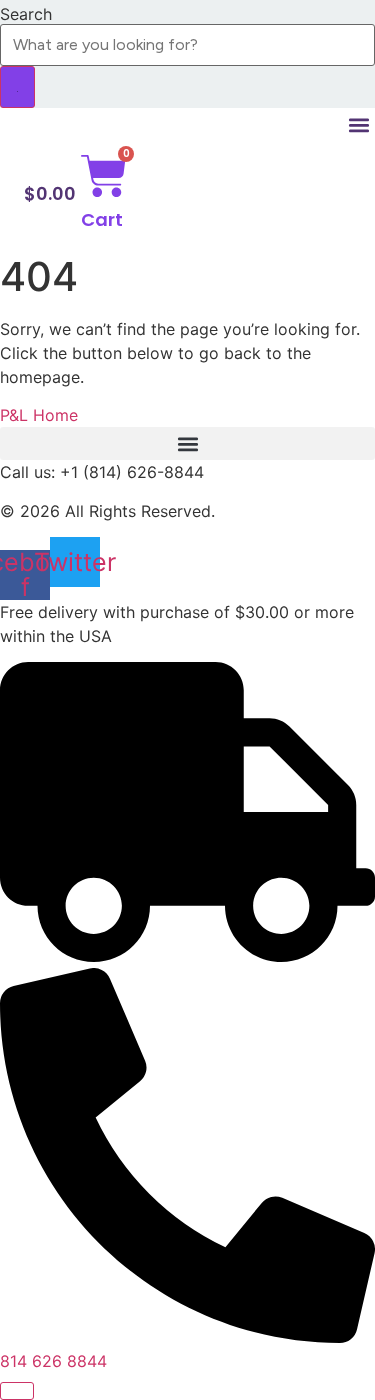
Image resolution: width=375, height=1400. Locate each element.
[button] (358, 124)
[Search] (17, 87)
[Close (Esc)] (309, 22)
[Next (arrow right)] (340, 700)
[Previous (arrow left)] (35, 700)
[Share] (265, 22)
